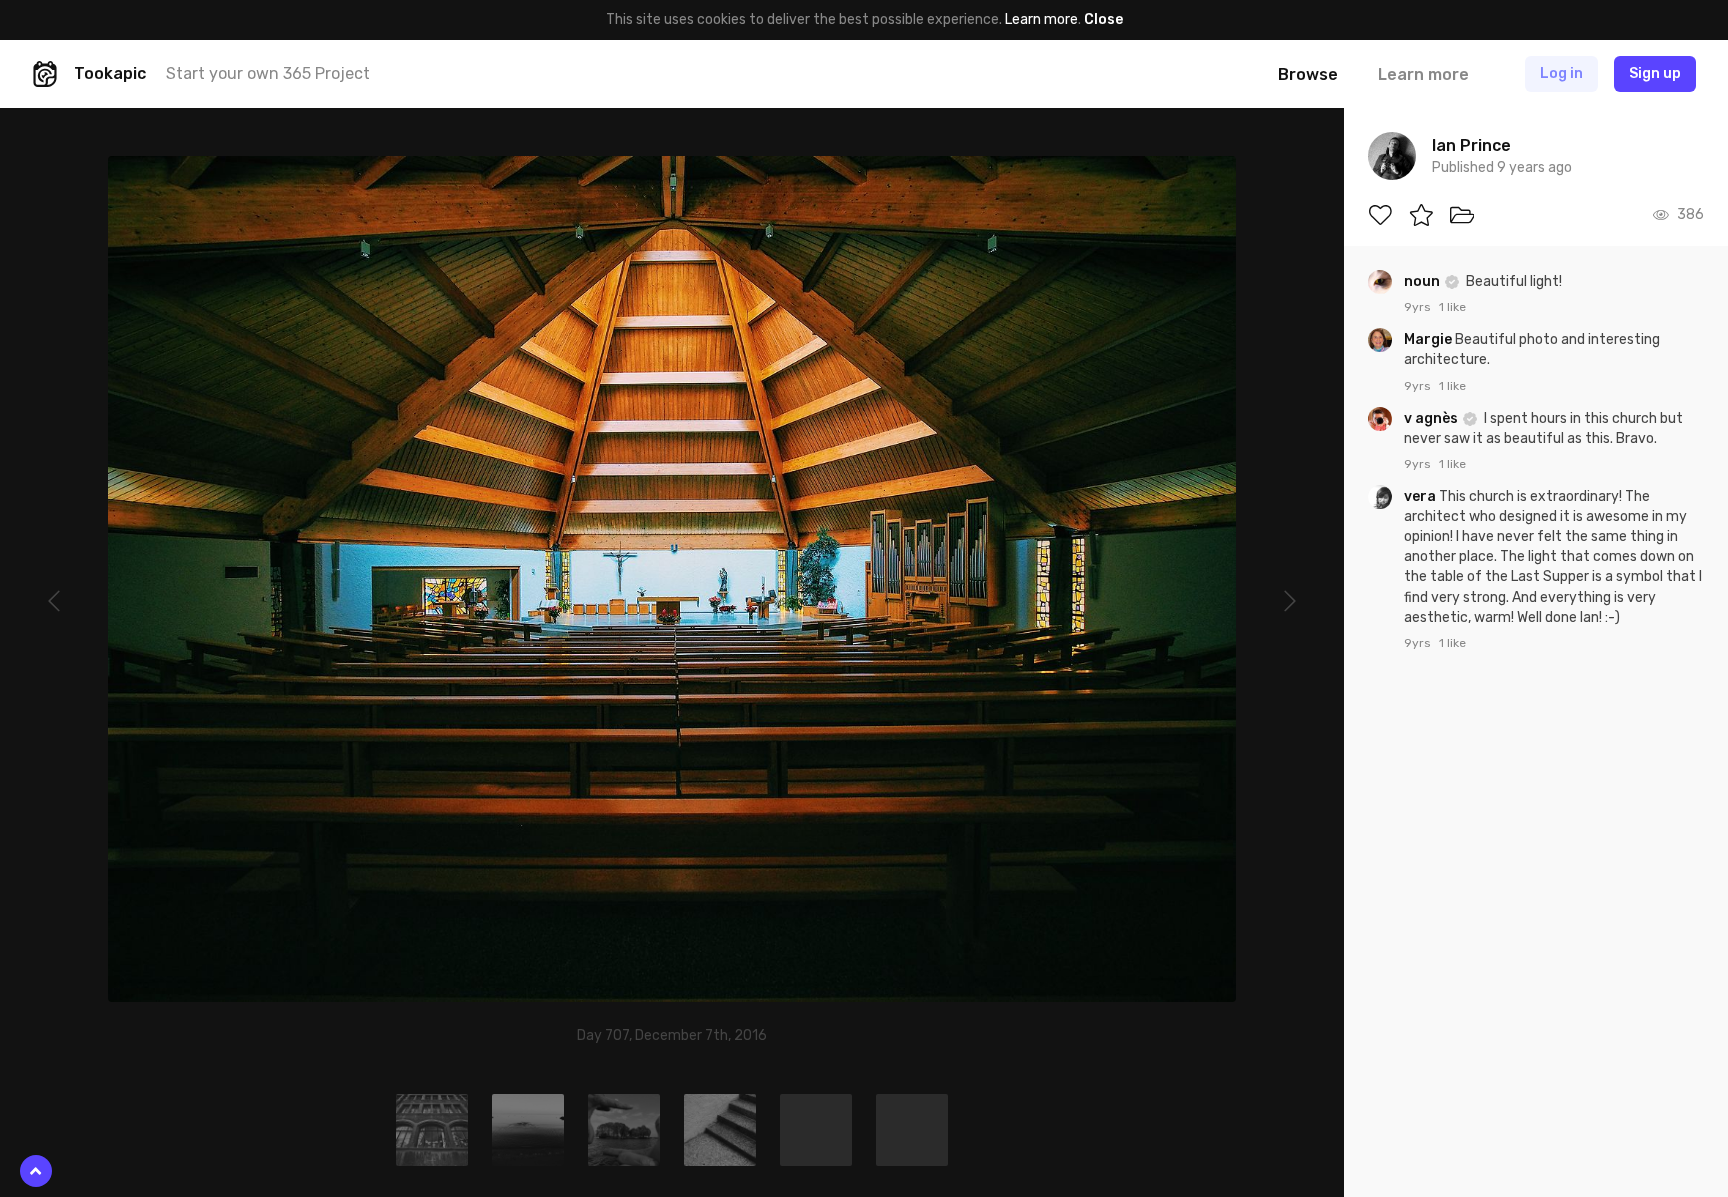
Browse (1308, 74)
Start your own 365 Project (268, 73)
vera (1421, 496)
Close (1103, 19)
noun (1423, 281)
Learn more (1041, 19)
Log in (1561, 73)
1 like (1452, 307)
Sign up (1655, 73)
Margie (1429, 339)
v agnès (1432, 418)
